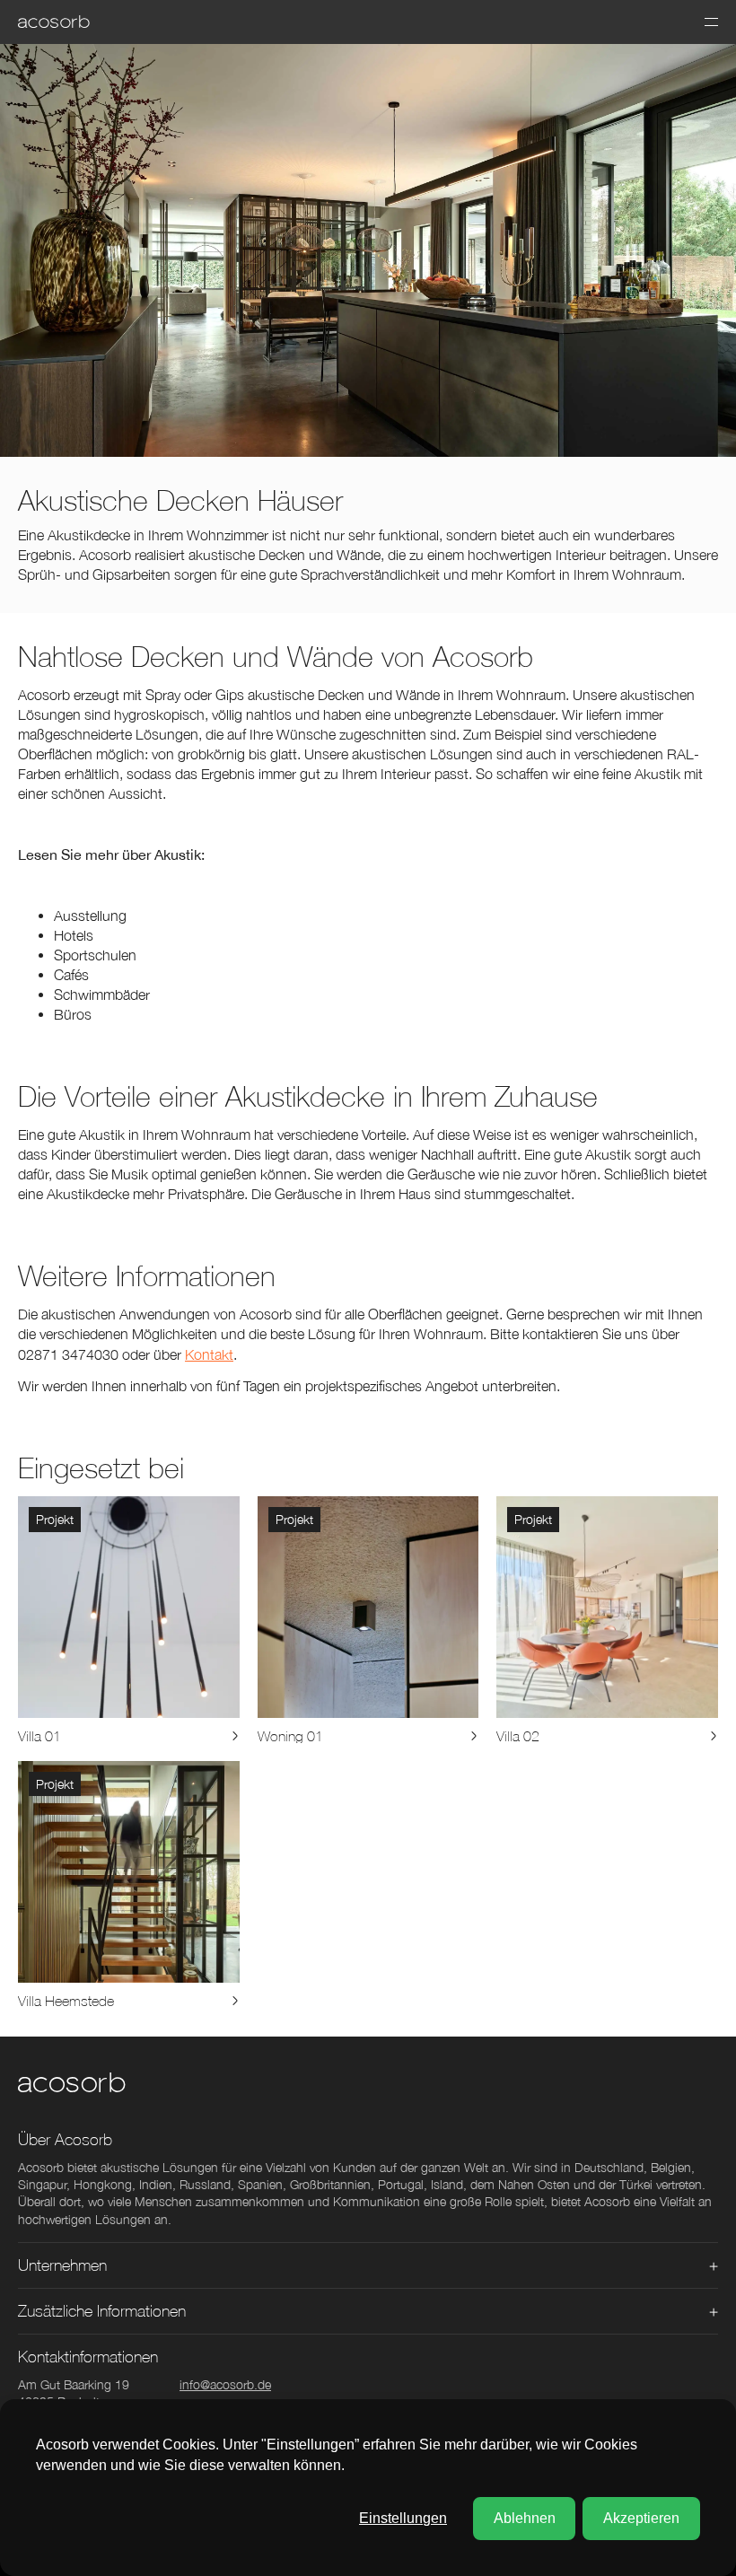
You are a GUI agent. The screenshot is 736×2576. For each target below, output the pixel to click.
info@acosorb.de (225, 2384)
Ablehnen (525, 2518)
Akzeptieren (641, 2518)
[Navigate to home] (54, 22)
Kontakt (209, 1354)
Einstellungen (403, 2518)
